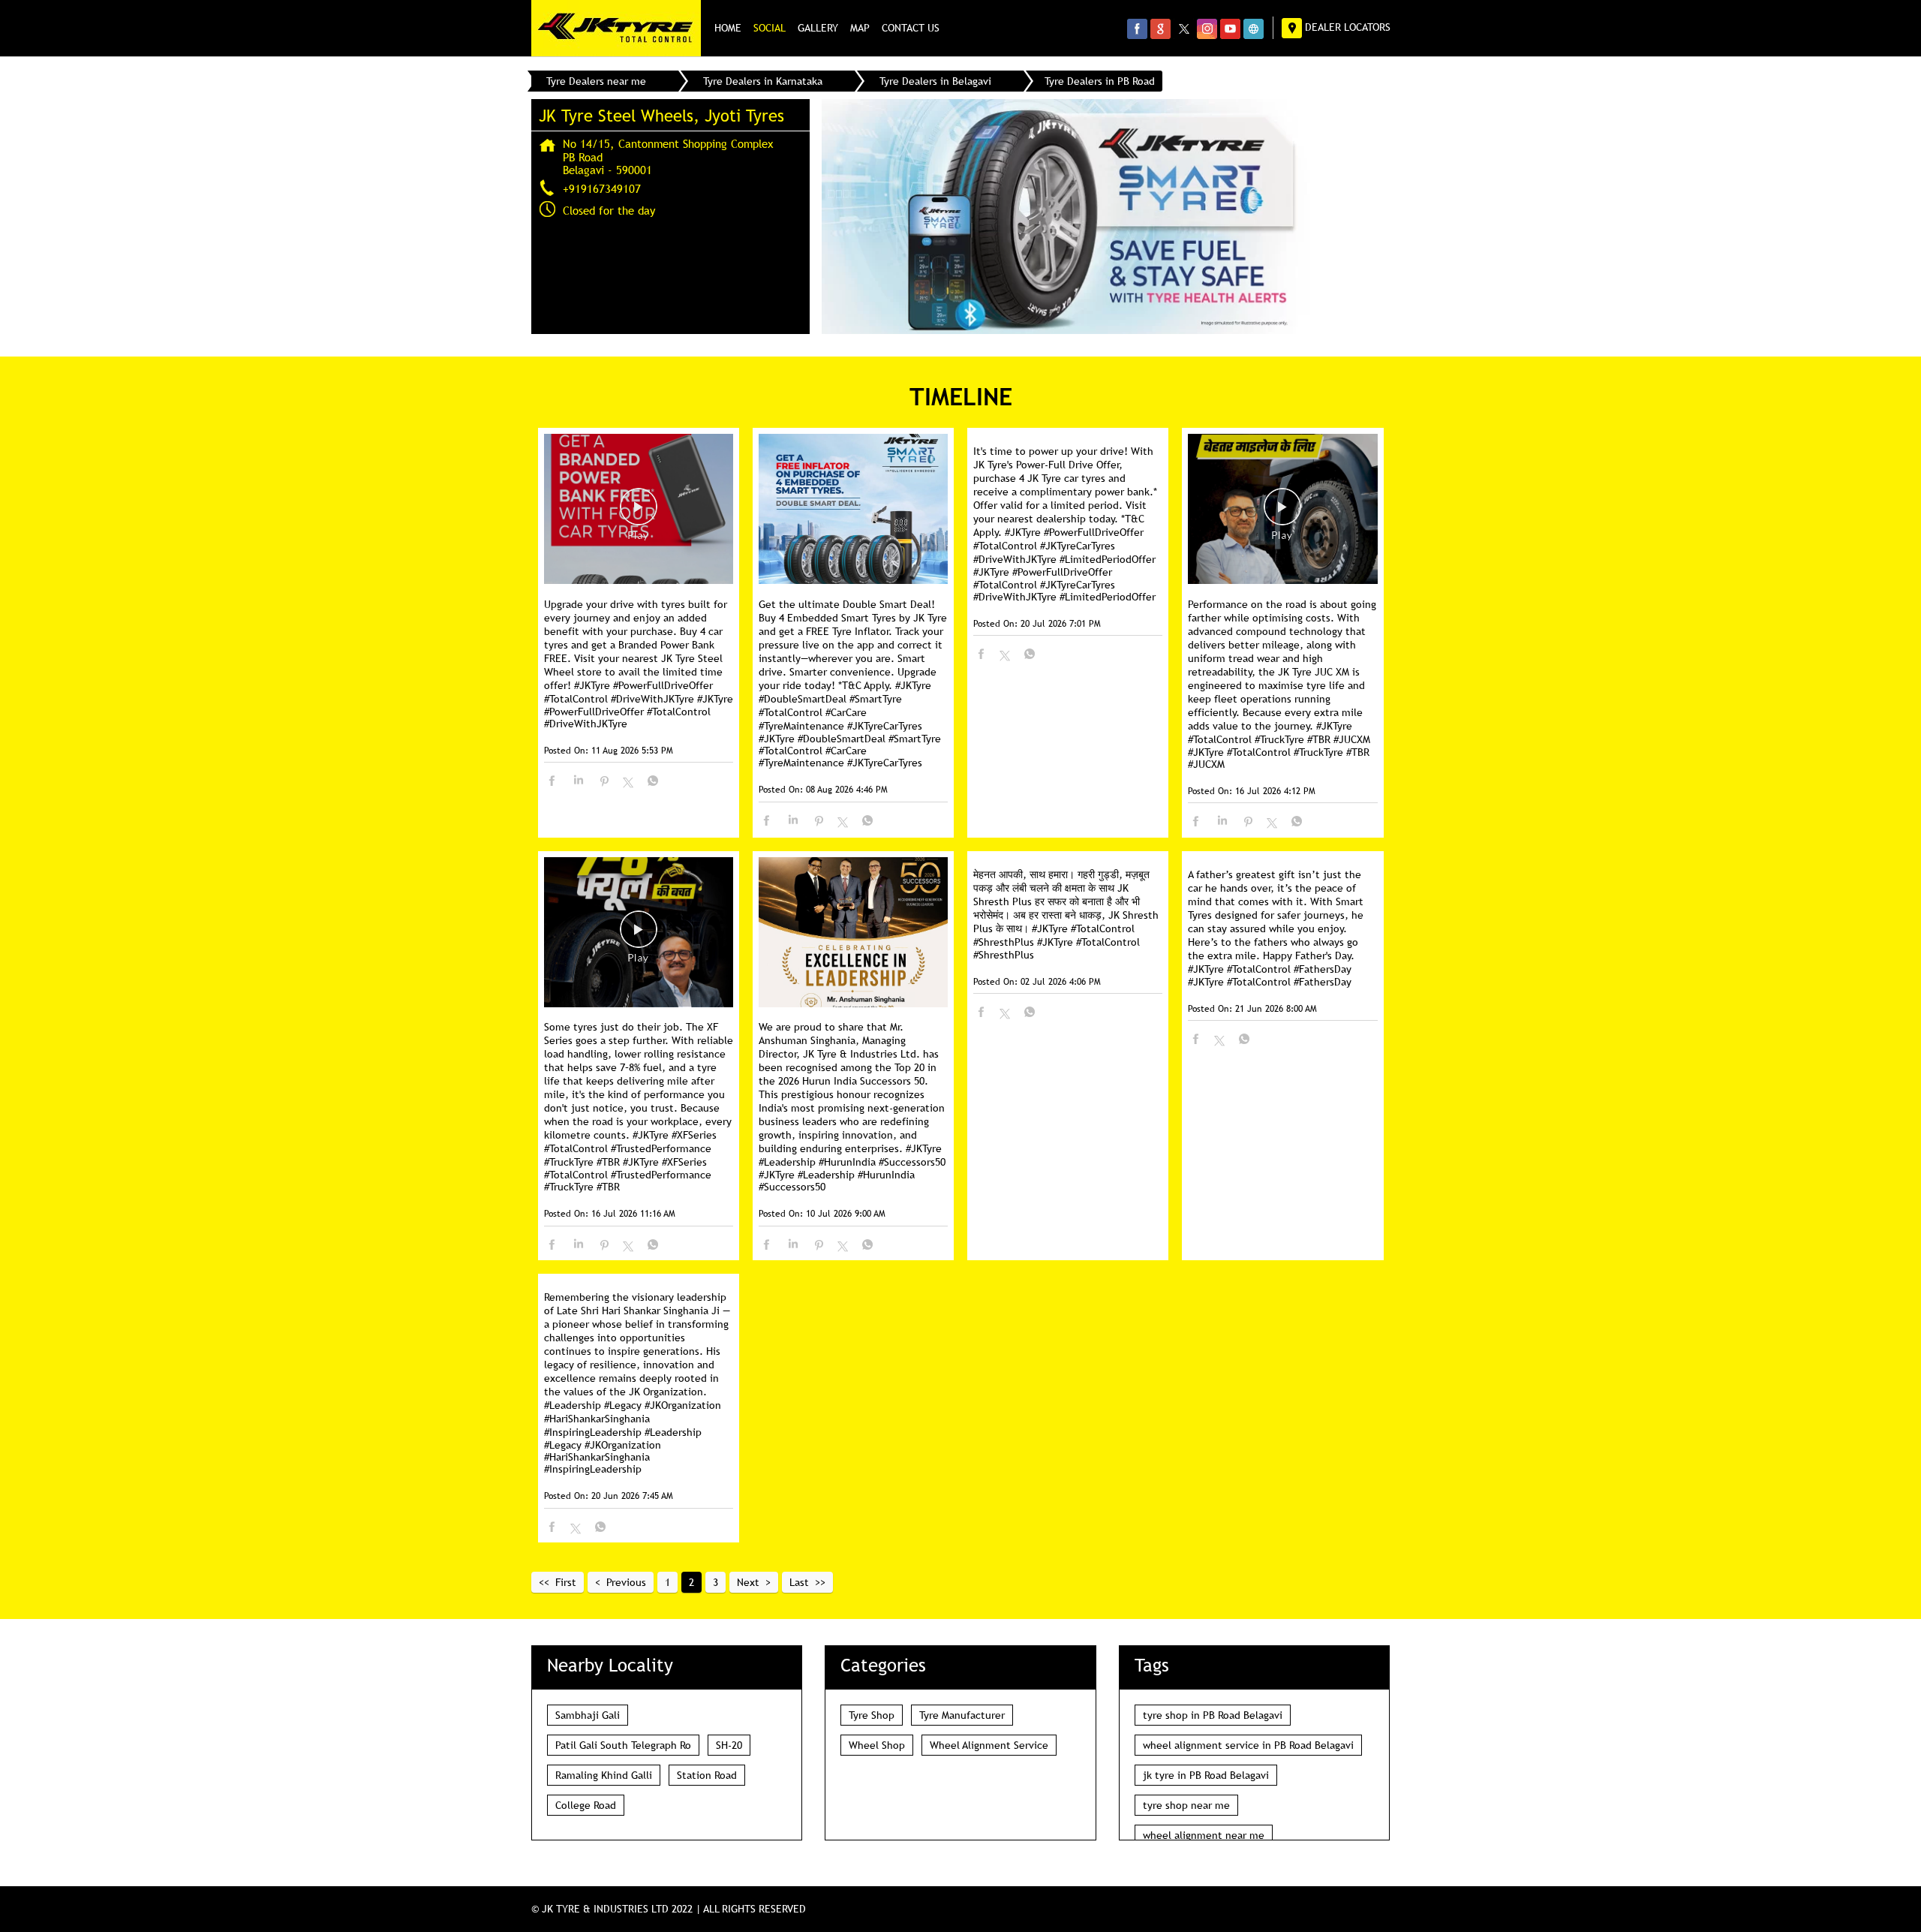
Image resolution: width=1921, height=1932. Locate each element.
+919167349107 (602, 188)
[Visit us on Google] (1160, 29)
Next (748, 1582)
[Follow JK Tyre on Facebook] (1137, 29)
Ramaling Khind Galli (604, 1775)
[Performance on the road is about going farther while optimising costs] (1282, 510)
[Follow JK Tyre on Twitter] (1184, 29)
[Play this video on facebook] (639, 514)
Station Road (707, 1775)
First (566, 1582)
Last (799, 1582)
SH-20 (729, 1745)
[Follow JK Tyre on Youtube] (1230, 29)
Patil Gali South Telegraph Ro (623, 1745)
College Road (586, 1805)
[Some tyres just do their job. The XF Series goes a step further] (639, 933)
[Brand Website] (1254, 29)
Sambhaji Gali (588, 1715)
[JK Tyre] (616, 28)
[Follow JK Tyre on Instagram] (1207, 29)
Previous (626, 1582)
